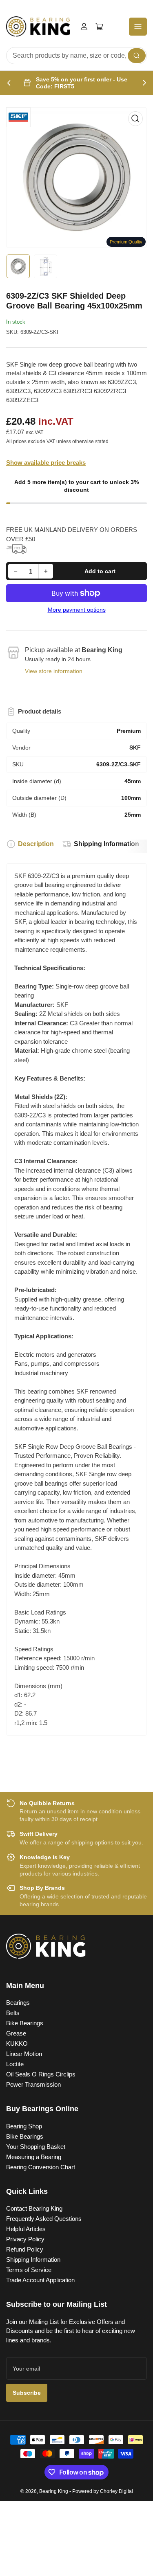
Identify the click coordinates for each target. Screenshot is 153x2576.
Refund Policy (25, 2249)
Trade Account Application (40, 2280)
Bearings (18, 2003)
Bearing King (54, 2491)
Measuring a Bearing (34, 2157)
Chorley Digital (116, 2491)
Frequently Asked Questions (44, 2219)
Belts (13, 2013)
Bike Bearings (25, 2023)
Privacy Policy (25, 2239)
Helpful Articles (26, 2229)
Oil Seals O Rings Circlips (41, 2074)
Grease (16, 2033)
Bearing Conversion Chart (41, 2167)
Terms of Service (29, 2270)
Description (36, 844)
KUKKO (17, 2043)
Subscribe (27, 2393)
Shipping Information (106, 844)
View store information (54, 671)
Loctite (15, 2064)
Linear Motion (24, 2054)
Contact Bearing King (34, 2208)
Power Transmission (33, 2084)
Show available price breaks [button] (46, 463)
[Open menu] (138, 27)
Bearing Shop (24, 2126)
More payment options (77, 610)
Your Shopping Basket (36, 2147)
